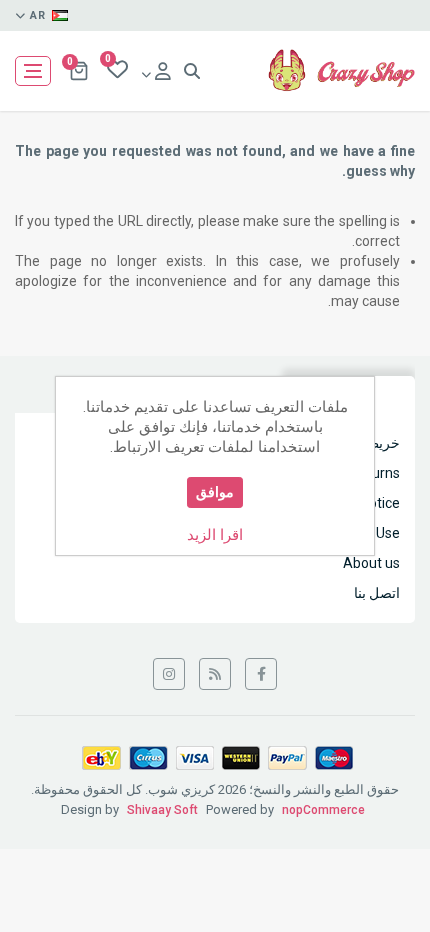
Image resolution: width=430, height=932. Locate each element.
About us (371, 563)
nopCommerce (323, 810)
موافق (215, 492)
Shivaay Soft (162, 810)
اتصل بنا (377, 593)
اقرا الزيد (215, 535)
